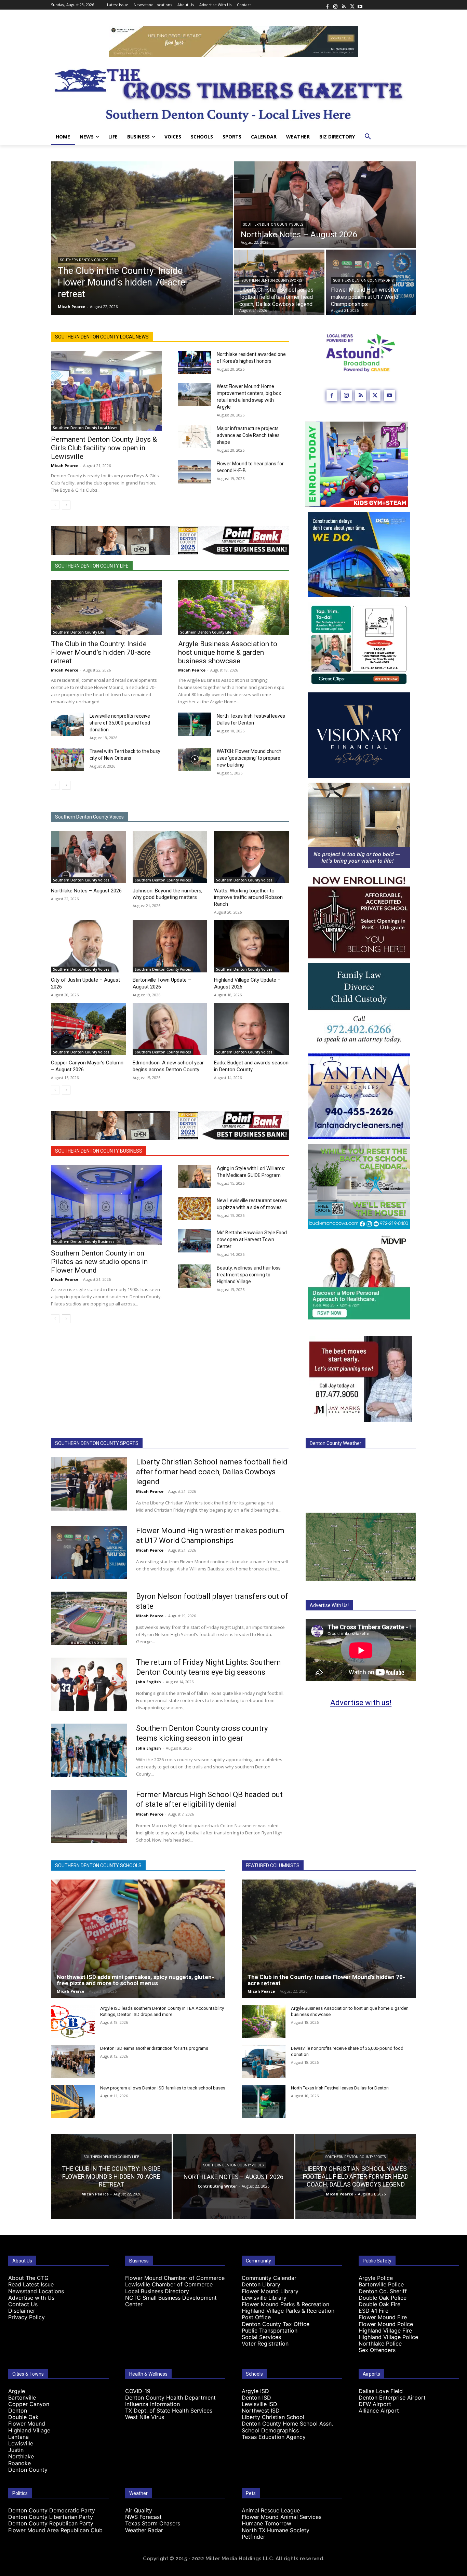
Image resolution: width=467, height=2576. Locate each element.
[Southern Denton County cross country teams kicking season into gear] (89, 1750)
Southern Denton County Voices (273, 224)
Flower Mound (27, 2424)
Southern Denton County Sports (272, 281)
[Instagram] (335, 5)
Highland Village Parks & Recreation (288, 2311)
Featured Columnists (273, 1865)
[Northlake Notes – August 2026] (325, 205)
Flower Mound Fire (383, 2317)
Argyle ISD (255, 2391)
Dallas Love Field (381, 2391)
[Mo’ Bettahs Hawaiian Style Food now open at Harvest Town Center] (195, 1241)
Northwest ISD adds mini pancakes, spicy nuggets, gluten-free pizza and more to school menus (135, 1980)
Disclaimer (22, 2311)
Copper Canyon (29, 2404)
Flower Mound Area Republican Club (55, 2530)
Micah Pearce (65, 466)
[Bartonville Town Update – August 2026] (170, 946)
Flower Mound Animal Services (282, 2517)
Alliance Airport (379, 2411)
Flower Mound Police (386, 2324)
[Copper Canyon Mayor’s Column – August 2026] (88, 1029)
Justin (16, 2450)
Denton (18, 2411)
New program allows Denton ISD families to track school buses (163, 2088)
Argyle (17, 2391)
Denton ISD (256, 2398)
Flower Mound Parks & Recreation (285, 2304)
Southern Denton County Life (88, 260)
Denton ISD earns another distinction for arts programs (154, 2048)
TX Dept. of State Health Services (169, 2411)
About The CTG (28, 2278)
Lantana (18, 2437)
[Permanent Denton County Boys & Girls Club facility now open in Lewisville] (106, 391)
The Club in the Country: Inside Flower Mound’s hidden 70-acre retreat (101, 652)
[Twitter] (352, 5)
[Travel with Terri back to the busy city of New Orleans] (68, 759)
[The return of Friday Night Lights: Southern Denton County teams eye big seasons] (89, 1684)
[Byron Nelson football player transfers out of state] (89, 1618)
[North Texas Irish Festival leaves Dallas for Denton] (195, 724)
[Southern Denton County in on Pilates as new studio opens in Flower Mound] (106, 1205)
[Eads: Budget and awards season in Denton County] (251, 1029)
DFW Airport (375, 2404)
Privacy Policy (26, 2317)
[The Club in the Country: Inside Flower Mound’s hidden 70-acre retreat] (142, 238)
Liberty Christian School (273, 2417)
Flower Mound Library (270, 2291)
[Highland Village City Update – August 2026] (251, 946)
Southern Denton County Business (99, 1151)
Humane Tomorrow (266, 2523)
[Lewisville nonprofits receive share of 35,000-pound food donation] (68, 724)
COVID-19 (138, 2391)
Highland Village (29, 2430)
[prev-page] (55, 505)
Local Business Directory (157, 2291)
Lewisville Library (264, 2298)
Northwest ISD (261, 2411)
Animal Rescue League (271, 2510)
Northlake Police (380, 2343)
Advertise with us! (361, 1703)
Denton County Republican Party (51, 2523)
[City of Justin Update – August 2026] (88, 946)
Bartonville (22, 2398)
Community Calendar (269, 2278)
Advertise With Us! (329, 1605)
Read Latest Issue (31, 2284)
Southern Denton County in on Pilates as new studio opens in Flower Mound (99, 1262)
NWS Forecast (143, 2517)
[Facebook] (327, 5)
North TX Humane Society (276, 2530)
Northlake (21, 2456)
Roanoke (19, 2463)
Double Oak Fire (379, 2304)
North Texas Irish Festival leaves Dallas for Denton (340, 2088)
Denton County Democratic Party (52, 2510)
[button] (368, 137)
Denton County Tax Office (276, 2324)
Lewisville (21, 2443)
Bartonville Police (381, 2284)
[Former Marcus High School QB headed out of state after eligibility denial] (89, 1817)
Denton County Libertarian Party (51, 2517)
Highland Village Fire (385, 2331)
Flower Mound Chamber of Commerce (175, 2278)
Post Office (256, 2317)
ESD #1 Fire (373, 2311)
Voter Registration (265, 2343)
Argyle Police (376, 2278)
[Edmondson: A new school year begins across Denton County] (170, 1029)
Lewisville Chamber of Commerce (169, 2284)
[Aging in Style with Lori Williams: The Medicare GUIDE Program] (195, 1177)
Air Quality (139, 2510)
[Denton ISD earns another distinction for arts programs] (73, 2062)
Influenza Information (152, 2404)
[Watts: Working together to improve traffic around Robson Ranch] (251, 857)
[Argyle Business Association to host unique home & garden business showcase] (233, 608)
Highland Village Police (388, 2337)
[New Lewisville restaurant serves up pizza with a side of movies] (195, 1209)
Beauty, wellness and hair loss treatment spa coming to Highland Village (249, 1275)
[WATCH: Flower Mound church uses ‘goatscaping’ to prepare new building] (195, 759)
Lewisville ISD (259, 2404)
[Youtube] (360, 5)
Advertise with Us (31, 2298)
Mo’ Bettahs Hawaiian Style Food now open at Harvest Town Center (252, 1239)
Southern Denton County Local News (102, 337)
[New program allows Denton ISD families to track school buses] (73, 2101)
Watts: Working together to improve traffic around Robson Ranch (248, 897)
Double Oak (23, 2417)
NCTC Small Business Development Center (171, 2301)
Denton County (28, 2470)
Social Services (261, 2337)
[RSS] (344, 5)
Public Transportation (270, 2331)
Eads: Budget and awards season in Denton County (251, 1066)
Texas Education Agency (274, 2437)
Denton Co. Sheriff (383, 2291)
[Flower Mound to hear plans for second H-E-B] (195, 472)
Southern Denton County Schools (98, 1865)
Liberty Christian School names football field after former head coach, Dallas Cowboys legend (212, 1472)
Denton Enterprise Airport (392, 2398)
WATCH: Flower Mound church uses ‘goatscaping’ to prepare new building (249, 758)
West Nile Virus (145, 2417)
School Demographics (270, 2430)
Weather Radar (144, 2530)
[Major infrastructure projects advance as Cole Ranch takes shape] (195, 437)
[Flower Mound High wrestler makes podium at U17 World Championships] (89, 1553)
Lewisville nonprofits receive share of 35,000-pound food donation (120, 723)
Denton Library (261, 2284)
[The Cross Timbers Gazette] (233, 93)
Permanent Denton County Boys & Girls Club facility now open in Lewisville (104, 448)
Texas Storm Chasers (153, 2523)
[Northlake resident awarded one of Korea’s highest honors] (195, 362)
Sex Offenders (377, 2350)
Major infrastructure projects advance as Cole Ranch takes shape (248, 435)
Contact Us (23, 2304)
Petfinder (253, 2537)
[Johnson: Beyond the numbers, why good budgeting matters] (170, 857)
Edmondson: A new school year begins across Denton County (168, 1066)
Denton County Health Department (170, 2398)
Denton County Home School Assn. (287, 2424)
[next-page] (66, 505)
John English (149, 1682)
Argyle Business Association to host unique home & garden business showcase (228, 652)
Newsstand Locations (36, 2291)
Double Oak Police (383, 2298)
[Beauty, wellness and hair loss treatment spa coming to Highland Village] (195, 1276)
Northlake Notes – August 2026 (86, 891)
